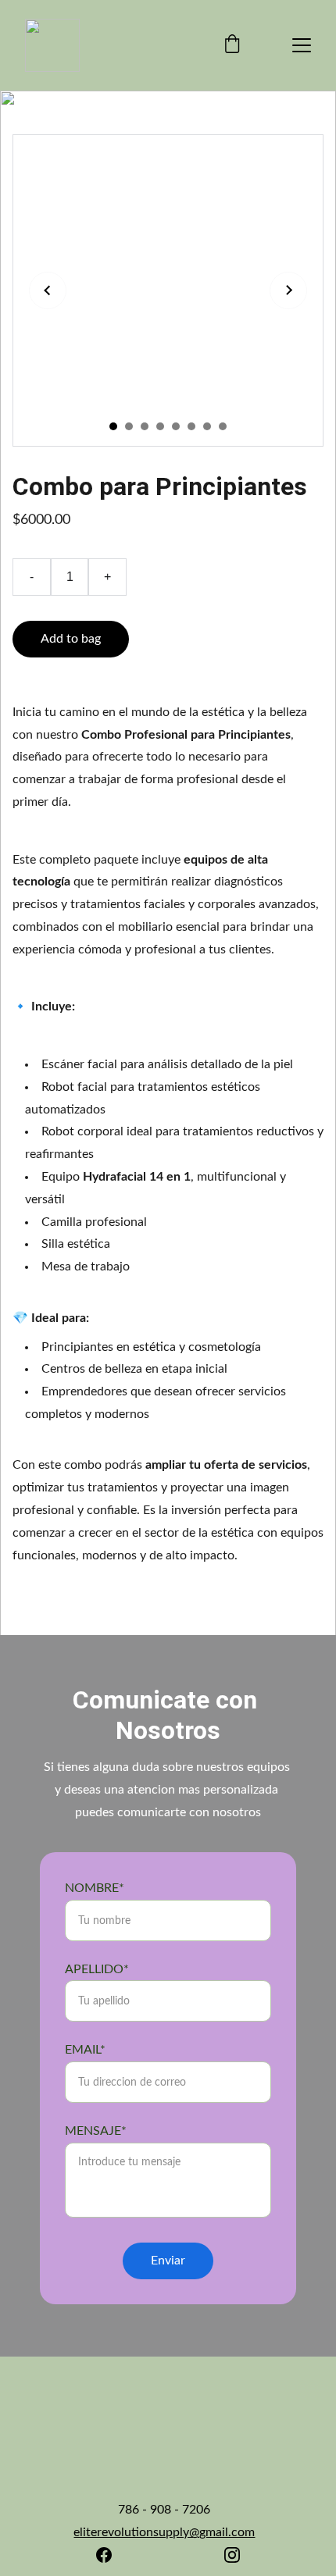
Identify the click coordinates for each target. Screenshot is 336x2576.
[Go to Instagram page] (232, 2555)
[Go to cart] (232, 46)
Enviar (168, 2261)
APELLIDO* (97, 1969)
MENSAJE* (96, 2131)
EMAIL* (85, 2050)
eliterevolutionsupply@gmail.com (164, 2532)
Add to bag (71, 639)
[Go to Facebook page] (104, 2555)
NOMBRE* (95, 1888)
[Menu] (302, 45)
